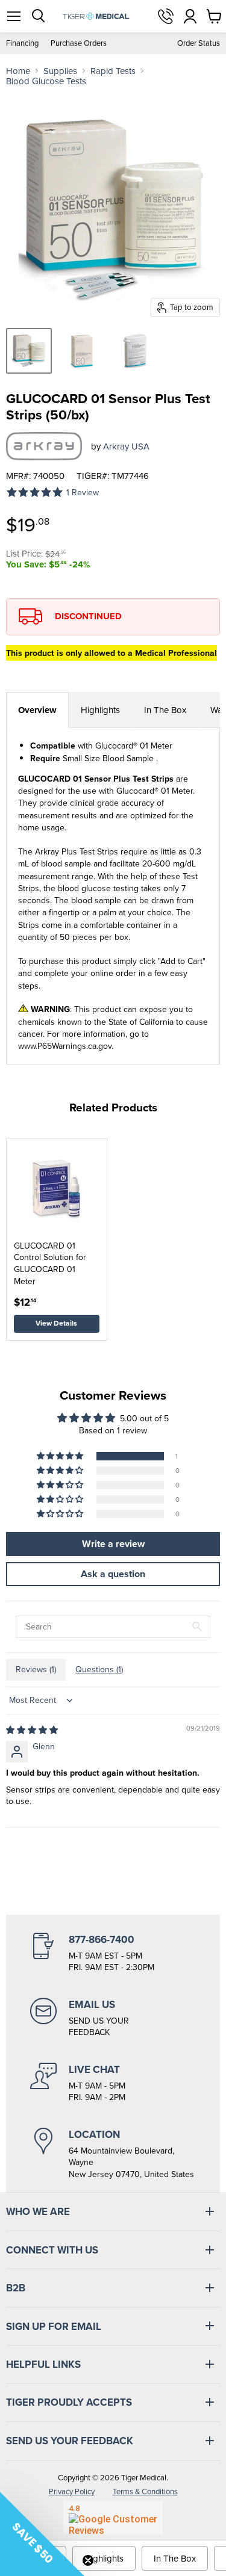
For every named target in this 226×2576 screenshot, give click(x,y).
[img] (32, 1730)
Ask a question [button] (113, 1574)
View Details (56, 1323)
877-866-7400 (166, 16)
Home (18, 71)
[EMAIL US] (113, 2018)
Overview (37, 710)
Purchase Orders (79, 43)
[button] (61, 1456)
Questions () (99, 1669)
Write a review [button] (113, 1544)
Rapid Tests (113, 71)
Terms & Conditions (145, 2491)
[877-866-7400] (113, 1953)
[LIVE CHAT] (113, 2083)
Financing (22, 43)
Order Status (199, 43)
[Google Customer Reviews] (113, 2518)
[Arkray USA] (44, 446)
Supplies (60, 71)
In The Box (165, 710)
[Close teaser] (88, 2560)
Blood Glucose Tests (46, 81)
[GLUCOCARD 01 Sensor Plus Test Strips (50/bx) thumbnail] (29, 351)
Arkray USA (126, 446)
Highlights (100, 710)
